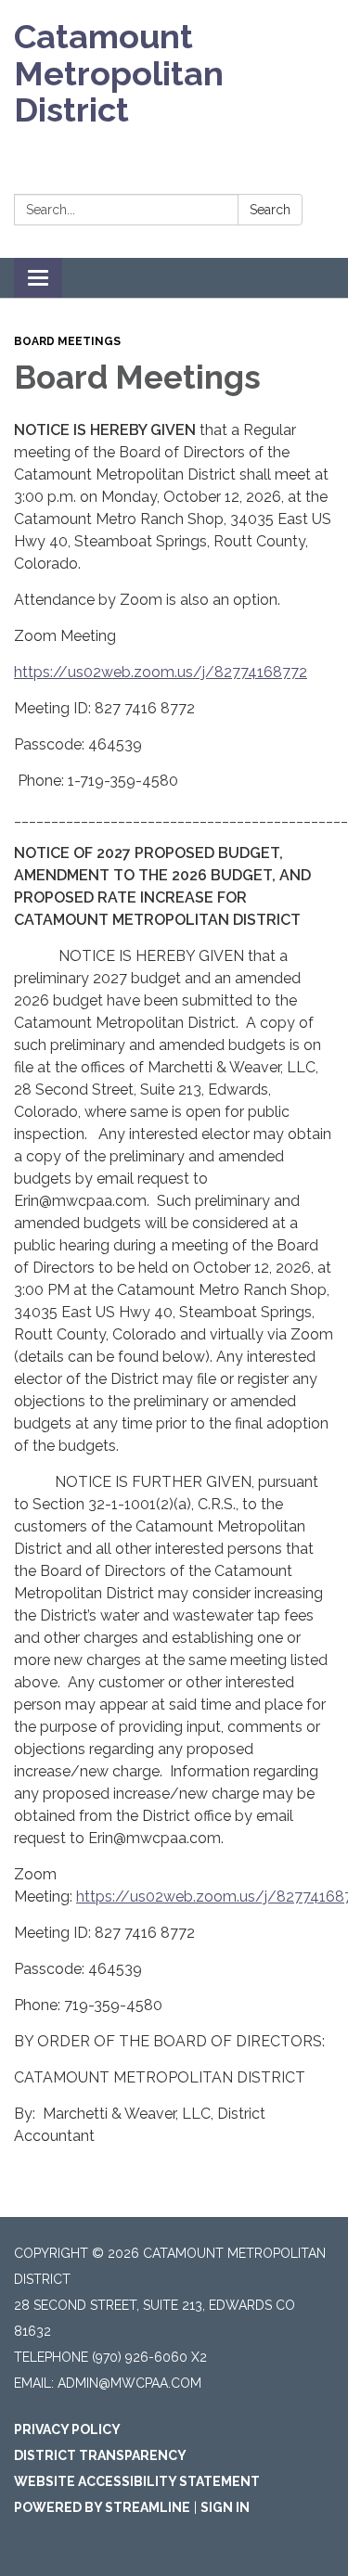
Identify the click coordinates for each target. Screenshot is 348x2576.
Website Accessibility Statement (137, 2481)
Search (270, 210)
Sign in (225, 2507)
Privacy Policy (67, 2429)
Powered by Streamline (102, 2507)
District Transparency (100, 2455)
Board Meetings (67, 341)
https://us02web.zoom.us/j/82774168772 (161, 672)
